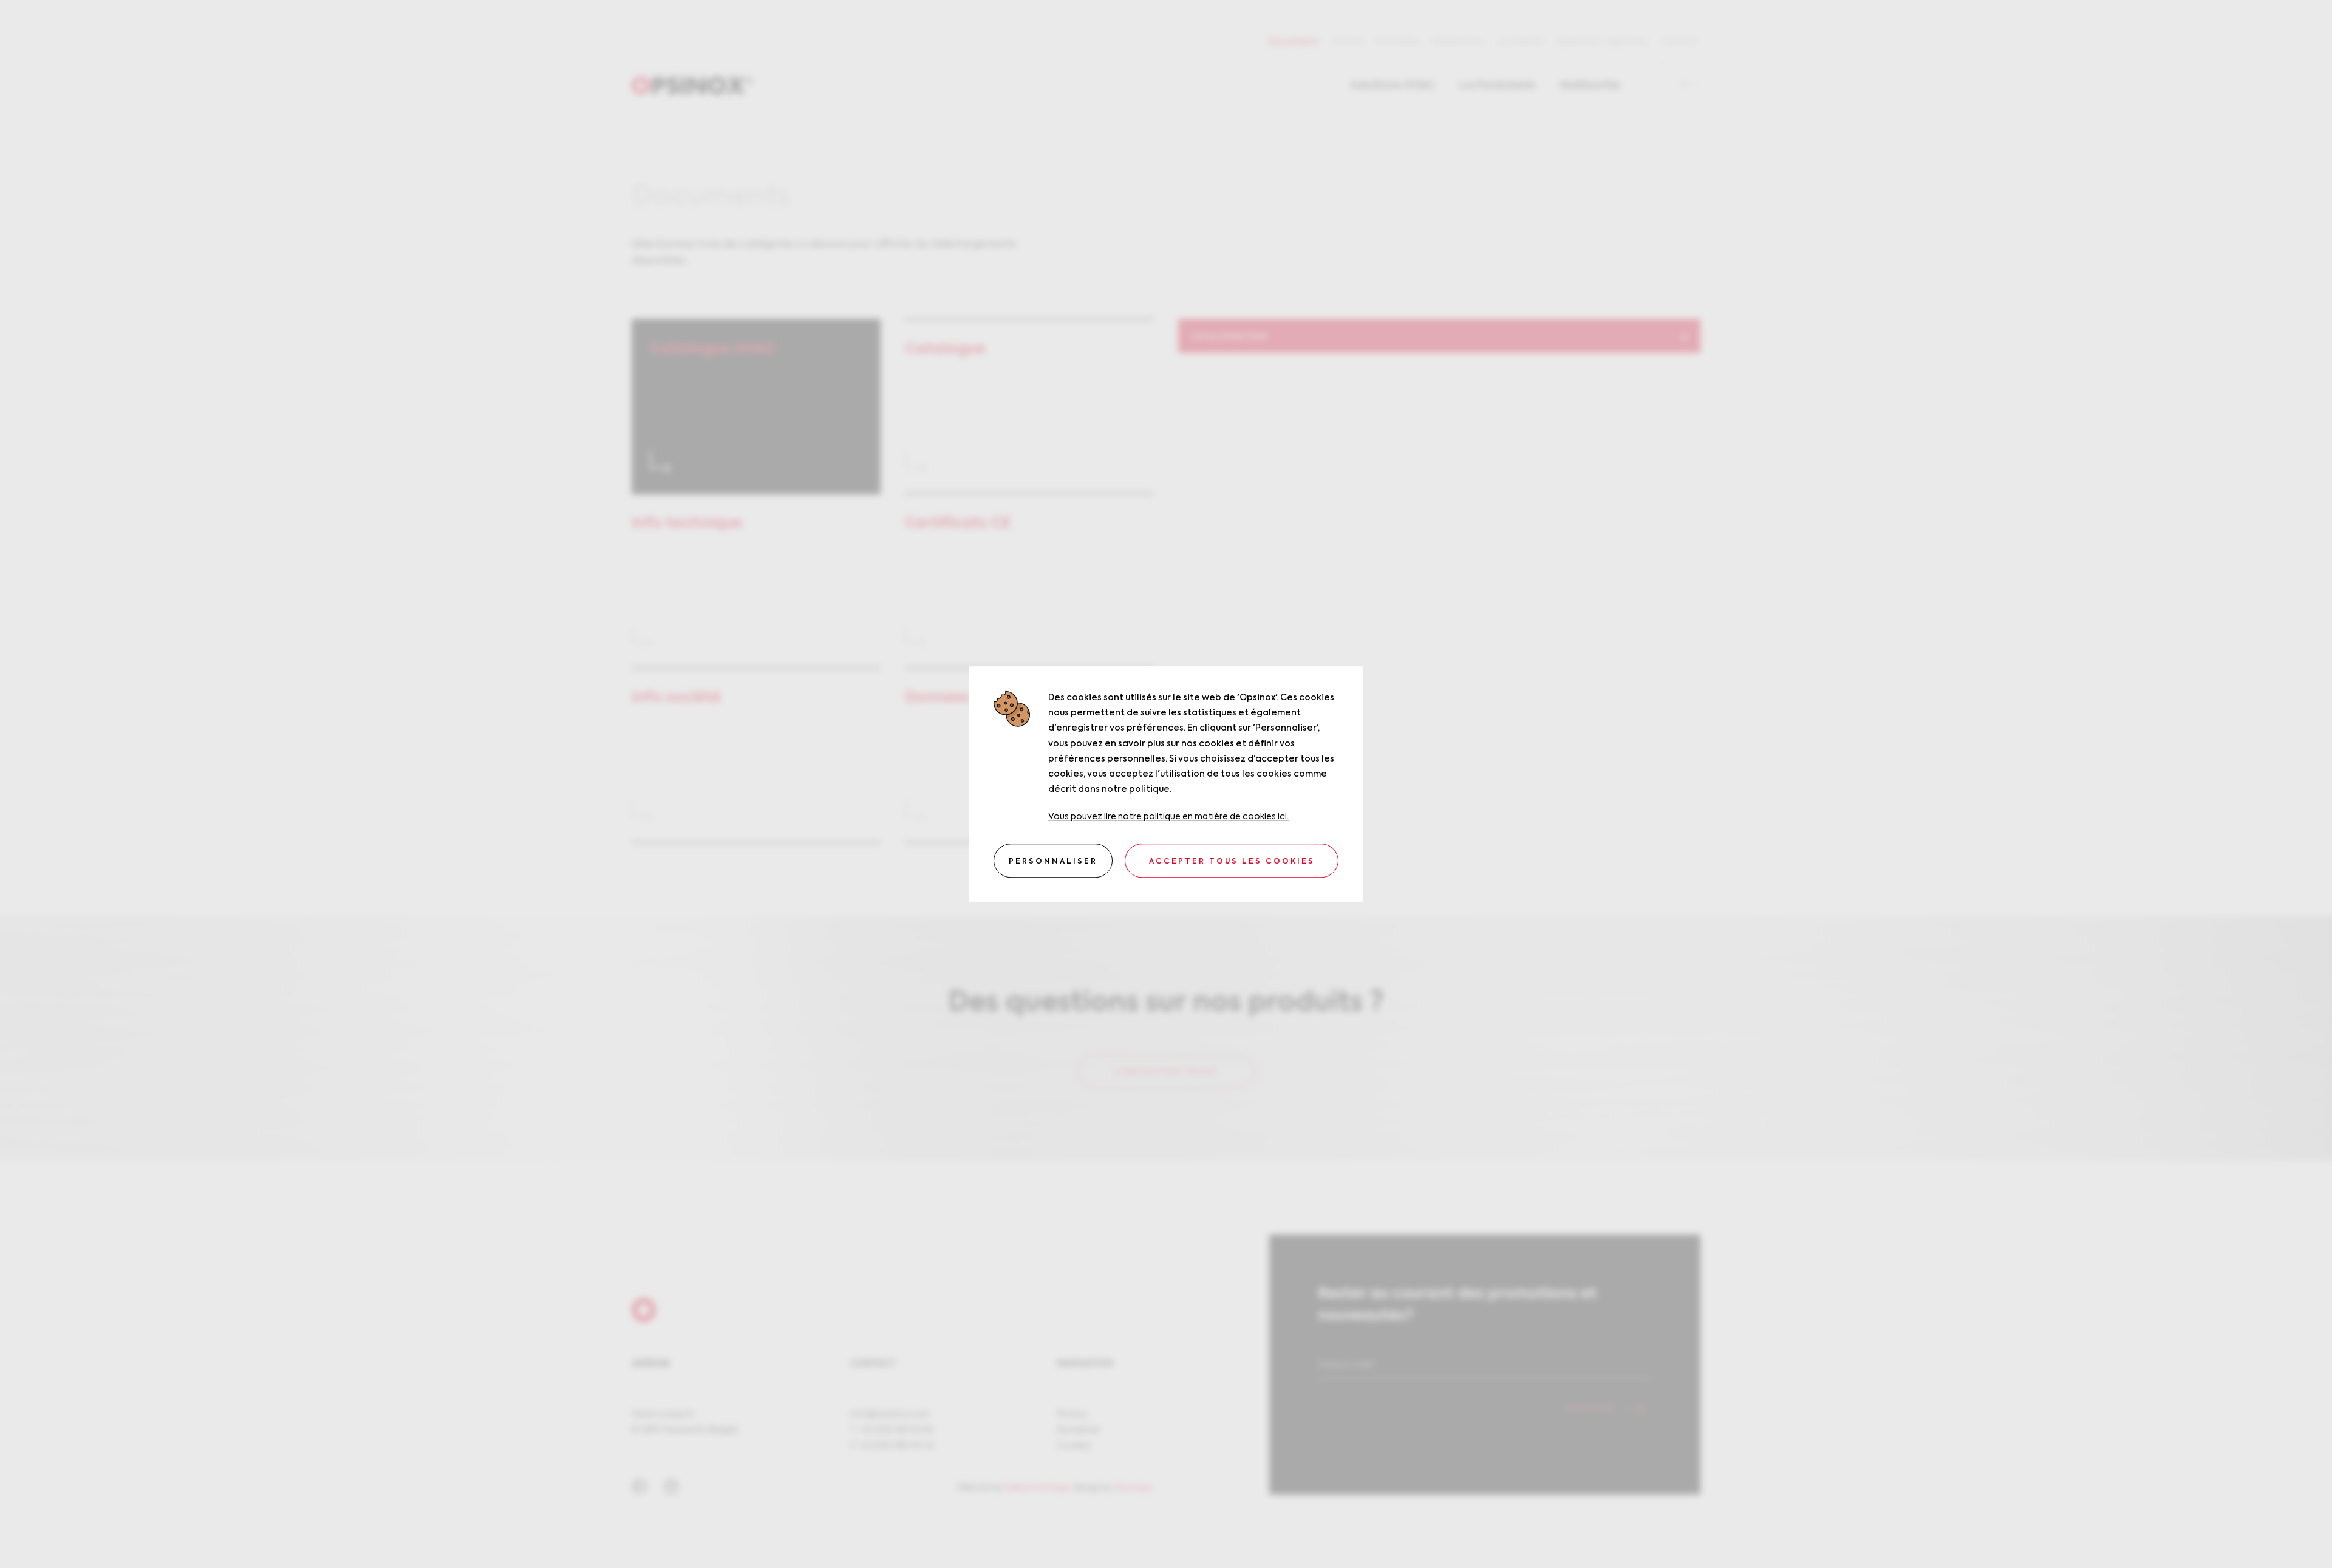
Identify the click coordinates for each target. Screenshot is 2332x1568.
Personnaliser (1053, 862)
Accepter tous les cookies (1232, 862)
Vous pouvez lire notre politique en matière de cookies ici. (1168, 817)
